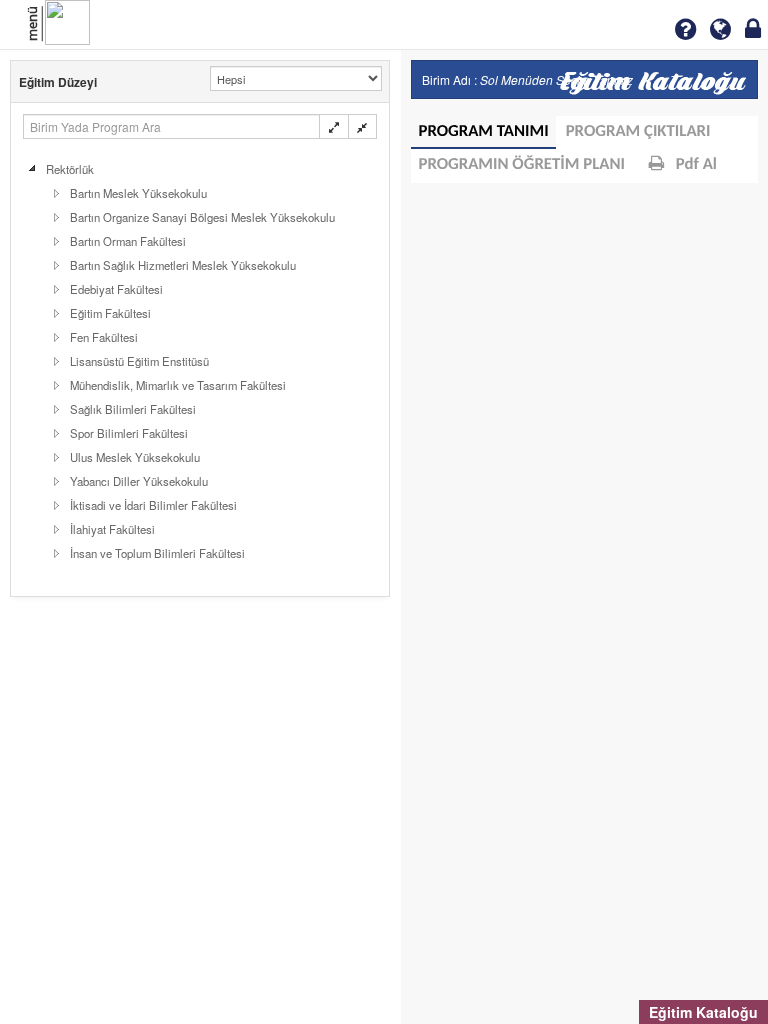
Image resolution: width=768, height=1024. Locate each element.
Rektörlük (70, 169)
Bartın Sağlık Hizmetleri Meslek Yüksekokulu (183, 265)
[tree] (200, 361)
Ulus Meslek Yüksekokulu (135, 457)
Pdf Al (694, 165)
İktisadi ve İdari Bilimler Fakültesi (153, 505)
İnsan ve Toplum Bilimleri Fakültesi (157, 553)
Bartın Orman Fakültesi (128, 241)
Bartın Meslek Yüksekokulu (138, 193)
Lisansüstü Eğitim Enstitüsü (139, 361)
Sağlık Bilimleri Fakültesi (133, 409)
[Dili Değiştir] (720, 29)
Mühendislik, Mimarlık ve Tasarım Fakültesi (178, 385)
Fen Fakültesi (104, 337)
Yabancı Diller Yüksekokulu (139, 481)
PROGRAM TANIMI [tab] (484, 132)
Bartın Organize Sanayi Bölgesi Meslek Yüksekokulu (202, 217)
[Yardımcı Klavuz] (685, 29)
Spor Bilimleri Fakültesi (129, 433)
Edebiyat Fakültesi (116, 289)
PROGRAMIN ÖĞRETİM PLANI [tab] (522, 165)
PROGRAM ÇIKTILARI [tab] (638, 132)
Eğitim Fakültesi (110, 313)
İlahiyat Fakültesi (112, 529)
